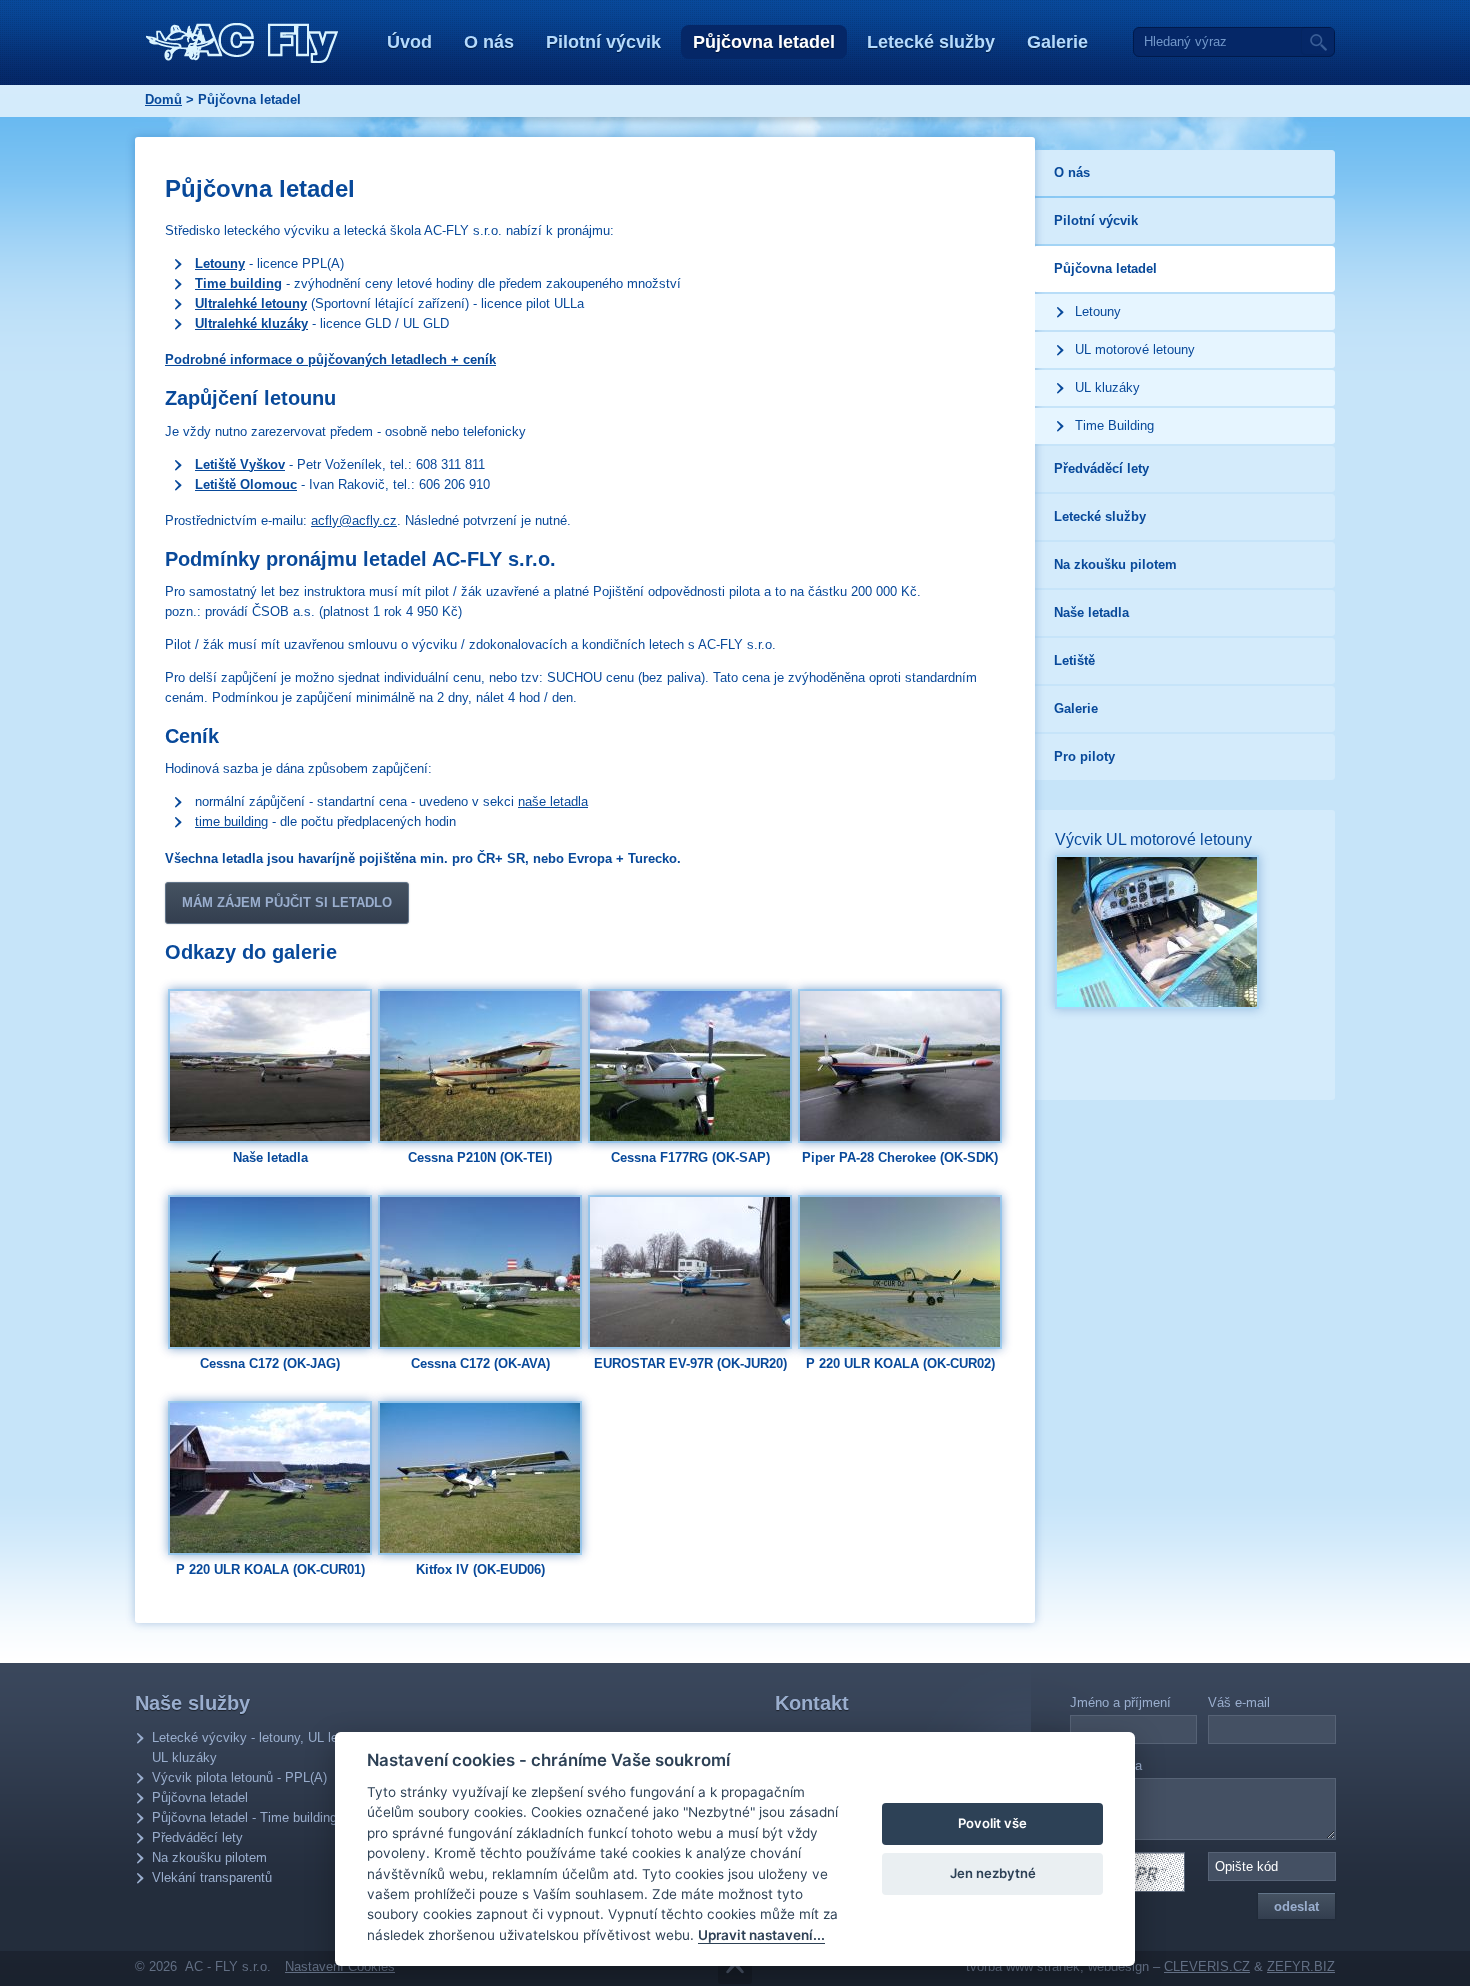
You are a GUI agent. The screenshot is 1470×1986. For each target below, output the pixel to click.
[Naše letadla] (270, 1064)
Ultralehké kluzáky (251, 323)
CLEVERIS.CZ (1207, 1966)
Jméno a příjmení (1120, 1702)
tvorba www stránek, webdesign (1057, 1966)
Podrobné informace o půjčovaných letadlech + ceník (330, 359)
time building (231, 821)
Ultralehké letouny (251, 303)
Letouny (220, 263)
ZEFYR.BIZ (1301, 1966)
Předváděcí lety (197, 1837)
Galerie (1057, 42)
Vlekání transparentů (212, 1877)
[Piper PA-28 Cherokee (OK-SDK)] (900, 1064)
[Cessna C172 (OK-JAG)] (270, 1270)
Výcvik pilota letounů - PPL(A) (239, 1777)
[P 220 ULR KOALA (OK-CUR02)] (900, 1270)
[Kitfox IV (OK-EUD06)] (480, 1476)
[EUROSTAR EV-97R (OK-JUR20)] (690, 1270)
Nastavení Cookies (340, 1966)
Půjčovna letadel (764, 42)
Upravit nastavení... (761, 1935)
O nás (489, 42)
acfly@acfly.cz (354, 520)
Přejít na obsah (735, 1967)
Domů (163, 99)
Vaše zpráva (1106, 1765)
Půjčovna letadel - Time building (244, 1817)
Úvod (409, 42)
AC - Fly (242, 43)
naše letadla (553, 801)
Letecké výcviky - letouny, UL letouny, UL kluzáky (262, 1747)
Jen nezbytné (993, 1873)
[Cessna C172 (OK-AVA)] (480, 1270)
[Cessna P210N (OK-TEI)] (480, 1064)
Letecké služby (931, 42)
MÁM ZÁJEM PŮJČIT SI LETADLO (287, 902)
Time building (238, 283)
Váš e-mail (1239, 1702)
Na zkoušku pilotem (209, 1857)
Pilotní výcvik (603, 42)
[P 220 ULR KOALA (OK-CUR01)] (270, 1476)
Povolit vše (992, 1823)
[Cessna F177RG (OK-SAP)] (690, 1064)
